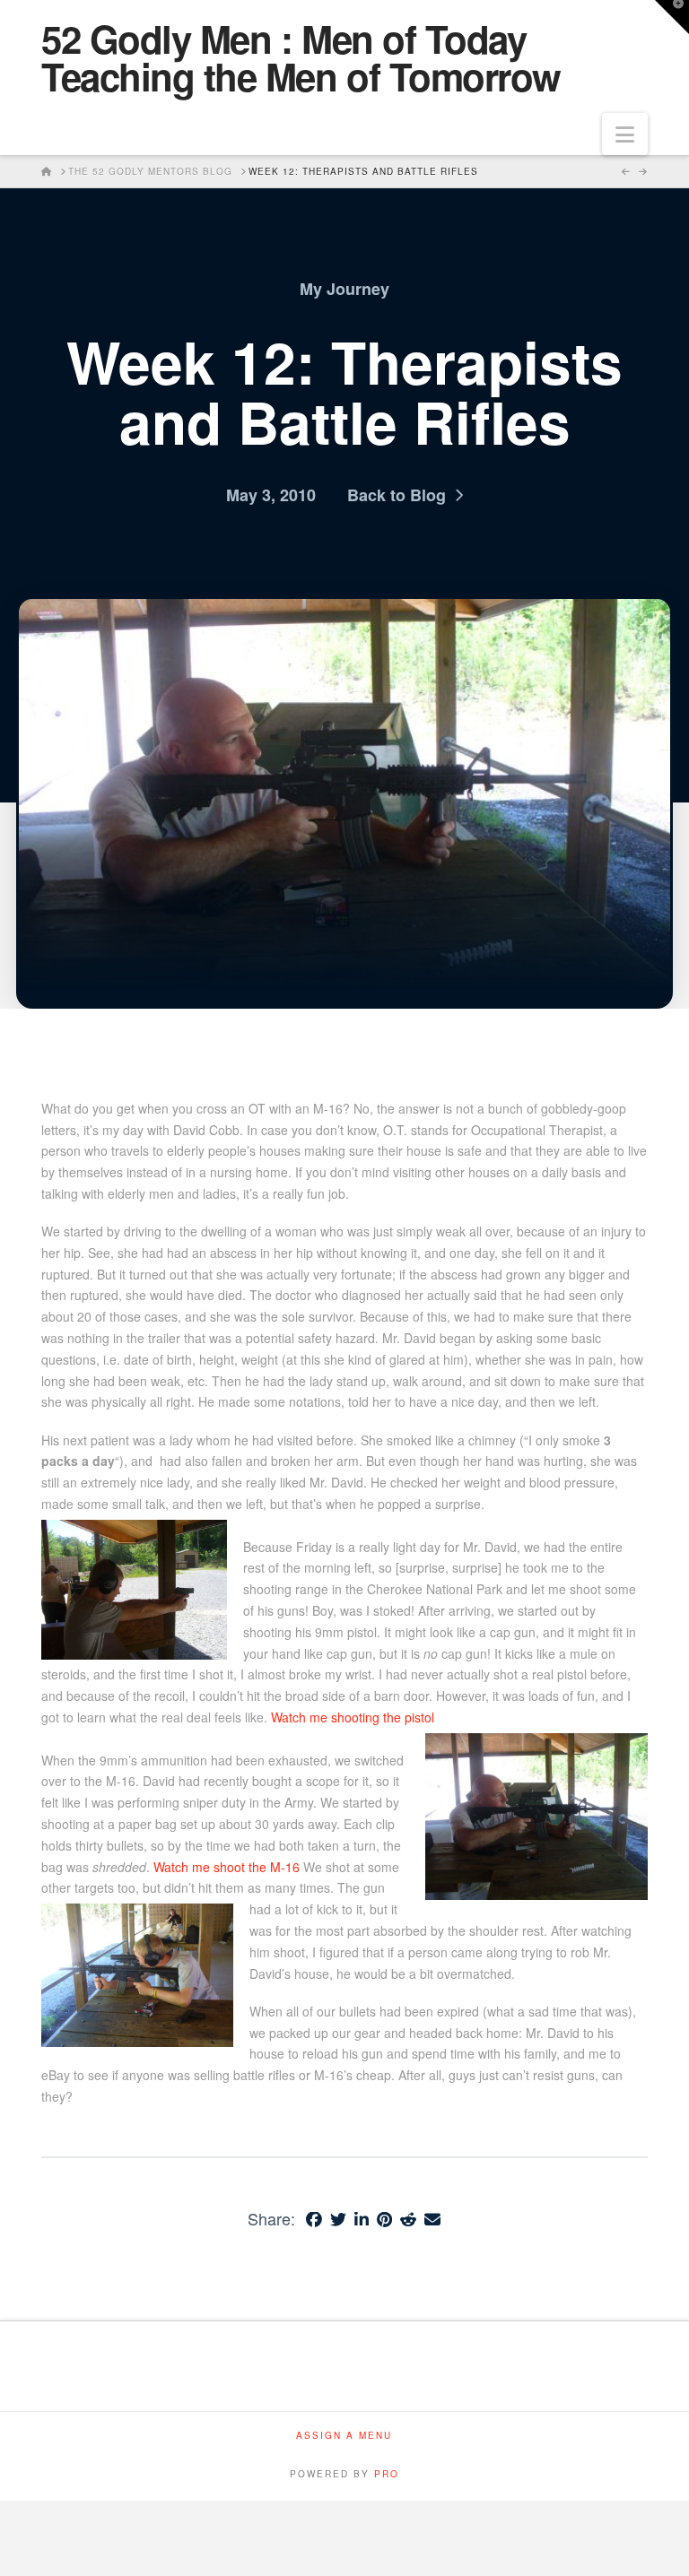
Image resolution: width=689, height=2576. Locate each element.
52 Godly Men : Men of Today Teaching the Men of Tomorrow (301, 57)
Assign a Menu (344, 2436)
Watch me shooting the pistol (353, 1717)
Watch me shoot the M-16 (227, 1867)
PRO (387, 2474)
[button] (625, 134)
